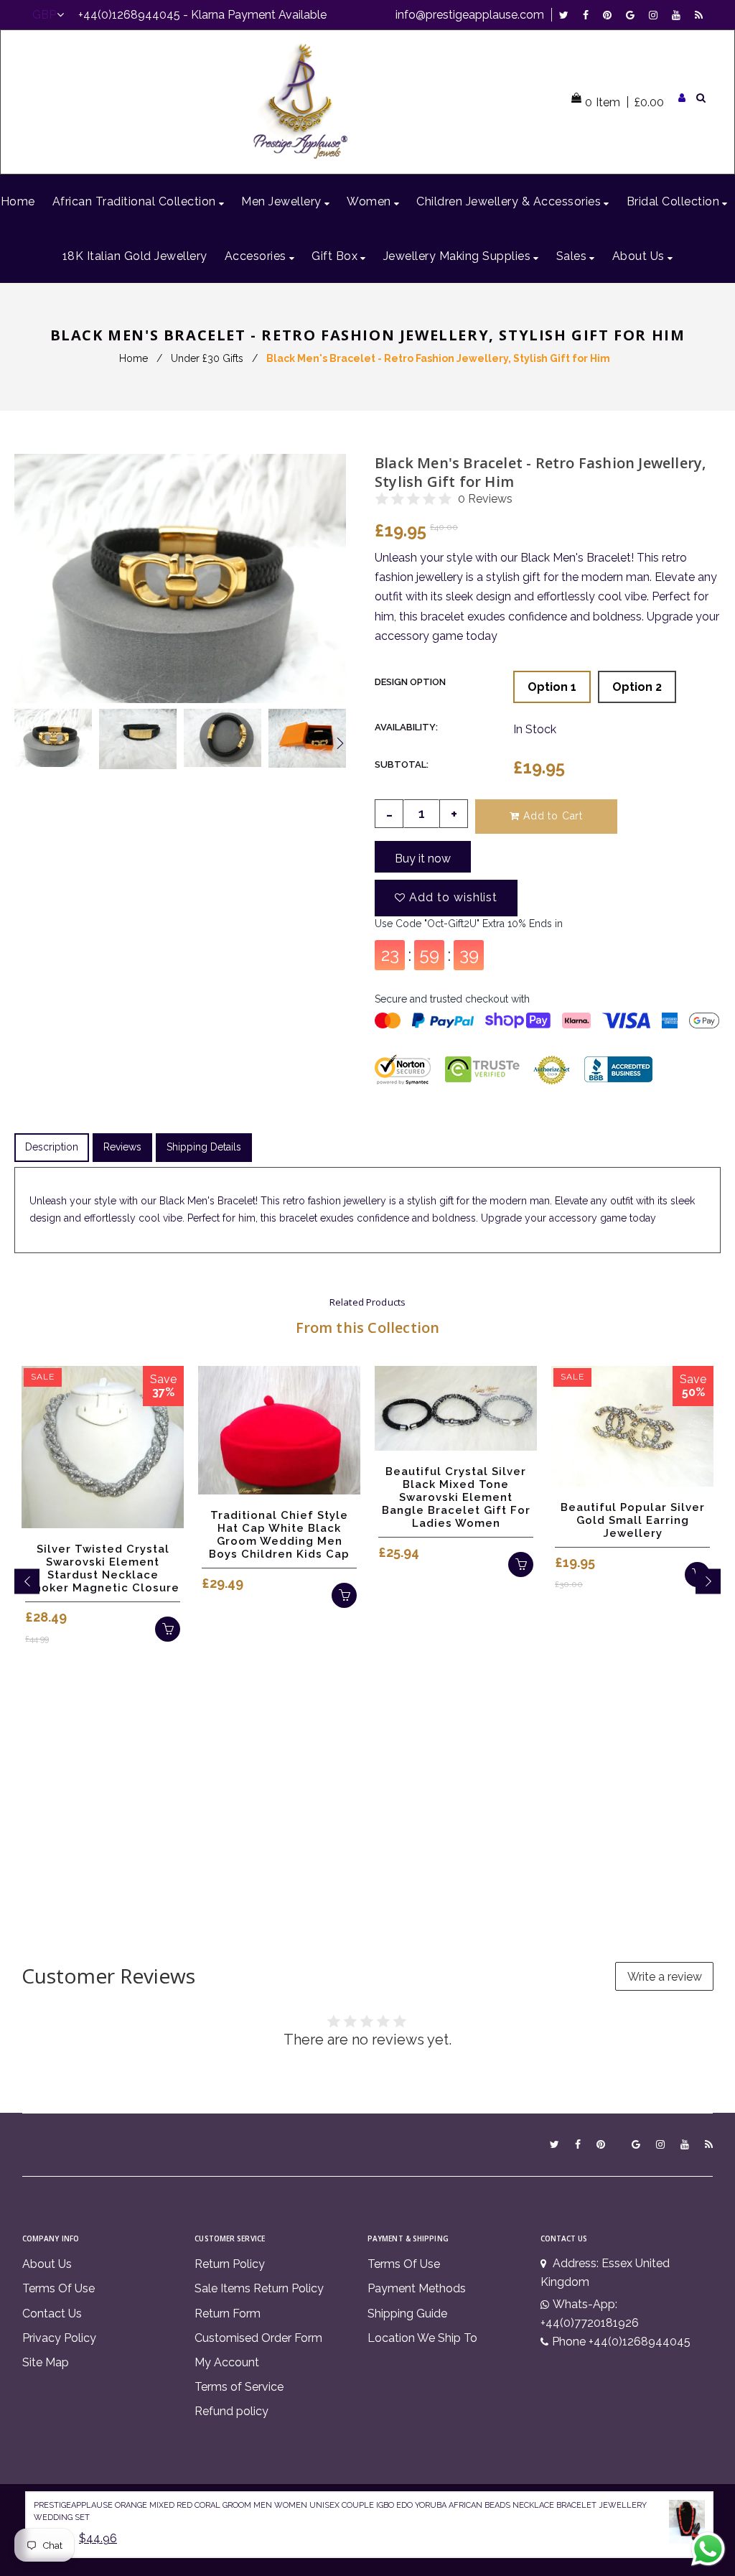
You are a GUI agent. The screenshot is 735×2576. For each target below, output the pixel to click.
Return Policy (230, 2264)
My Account (227, 2362)
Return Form (228, 2314)
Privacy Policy (59, 2338)
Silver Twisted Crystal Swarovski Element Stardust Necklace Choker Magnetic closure (103, 1568)
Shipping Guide (407, 2314)
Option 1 (552, 687)
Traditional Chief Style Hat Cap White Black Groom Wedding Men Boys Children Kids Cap (279, 1535)
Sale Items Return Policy (259, 2288)
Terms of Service (239, 2387)
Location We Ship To (422, 2338)
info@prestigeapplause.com (470, 15)
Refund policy (231, 2411)
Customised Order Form (258, 2338)
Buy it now (423, 859)
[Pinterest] (611, 15)
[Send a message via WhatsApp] (708, 2549)
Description (52, 1147)
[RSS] (699, 15)
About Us (47, 2264)
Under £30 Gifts (207, 358)
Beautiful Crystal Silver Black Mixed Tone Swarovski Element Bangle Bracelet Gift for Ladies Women (456, 1497)
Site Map (46, 2362)
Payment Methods (417, 2288)
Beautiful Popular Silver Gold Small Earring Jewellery (633, 1520)
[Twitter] (567, 15)
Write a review (665, 1977)
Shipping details (204, 1147)
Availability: (406, 727)
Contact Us (52, 2314)
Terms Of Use (58, 2288)
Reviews (122, 1147)
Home (134, 358)
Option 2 (637, 687)
